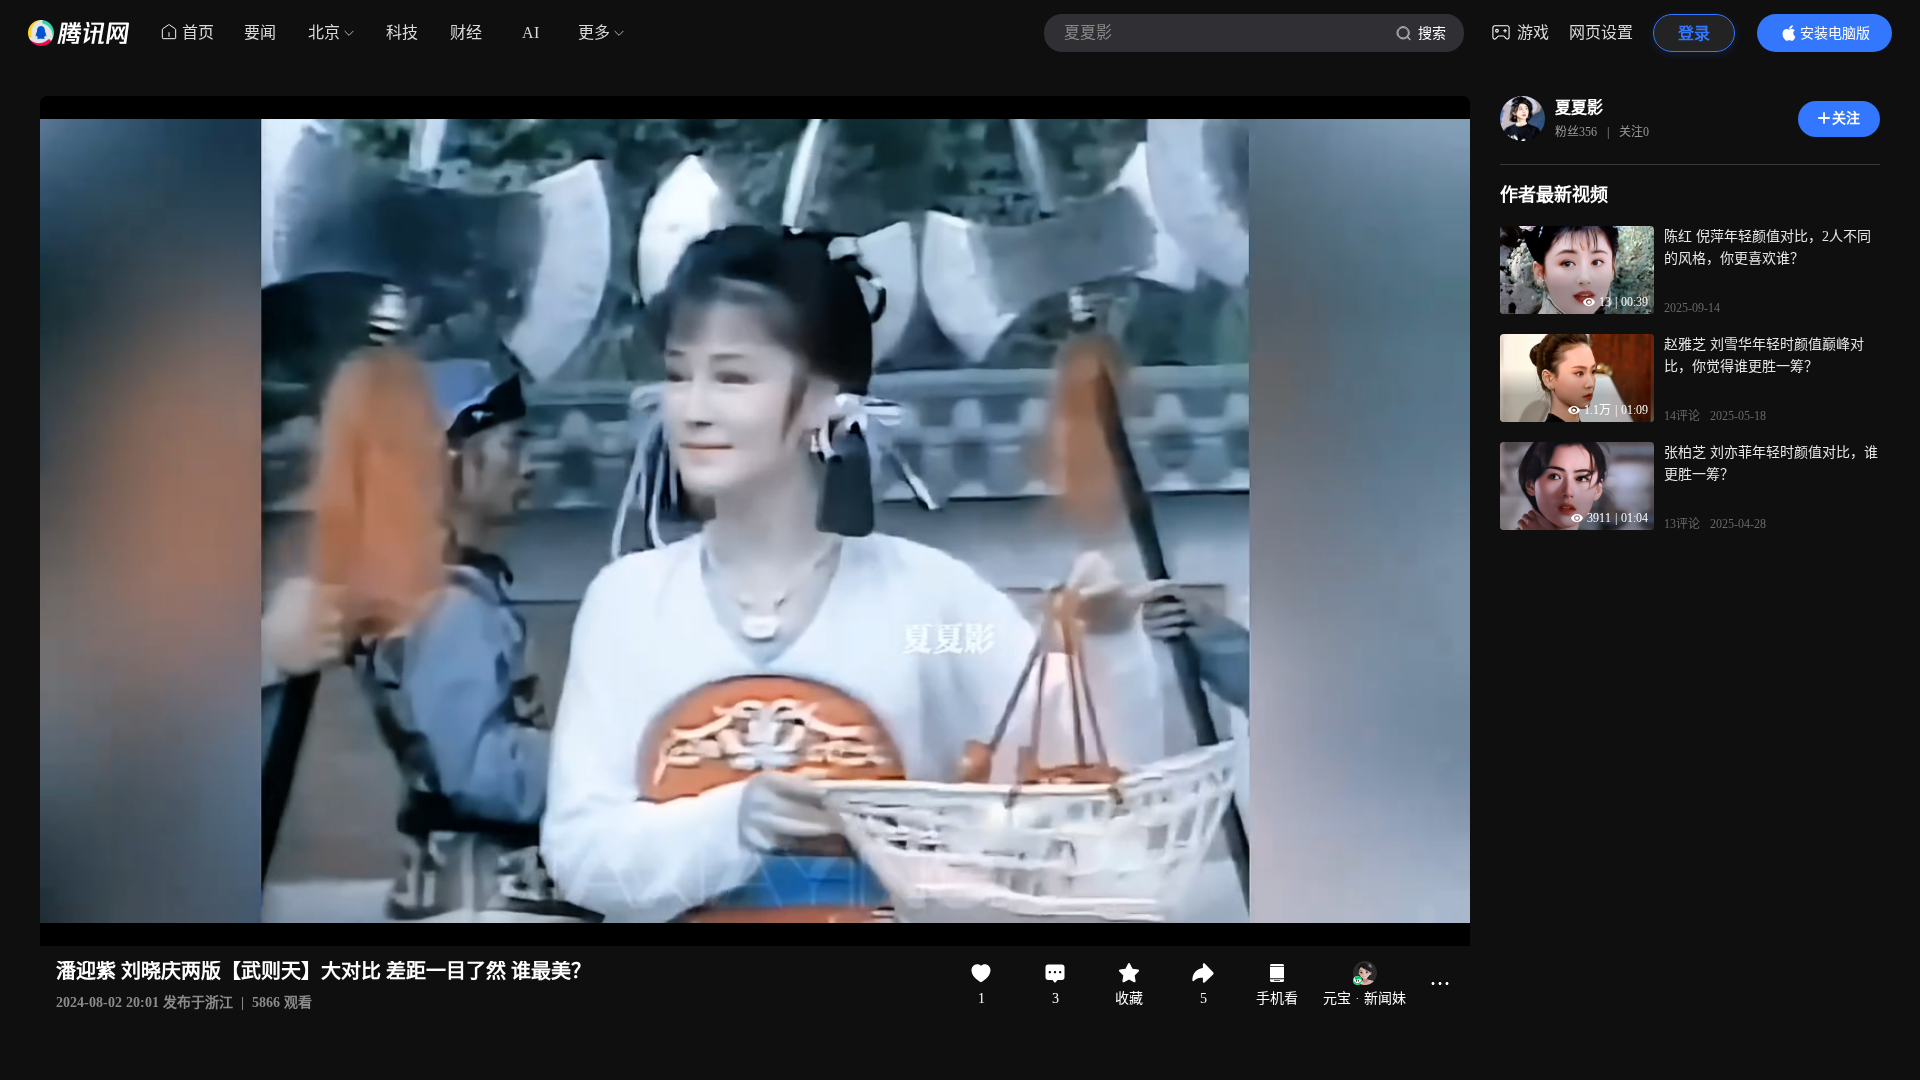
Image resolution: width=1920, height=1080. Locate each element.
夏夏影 (1579, 107)
